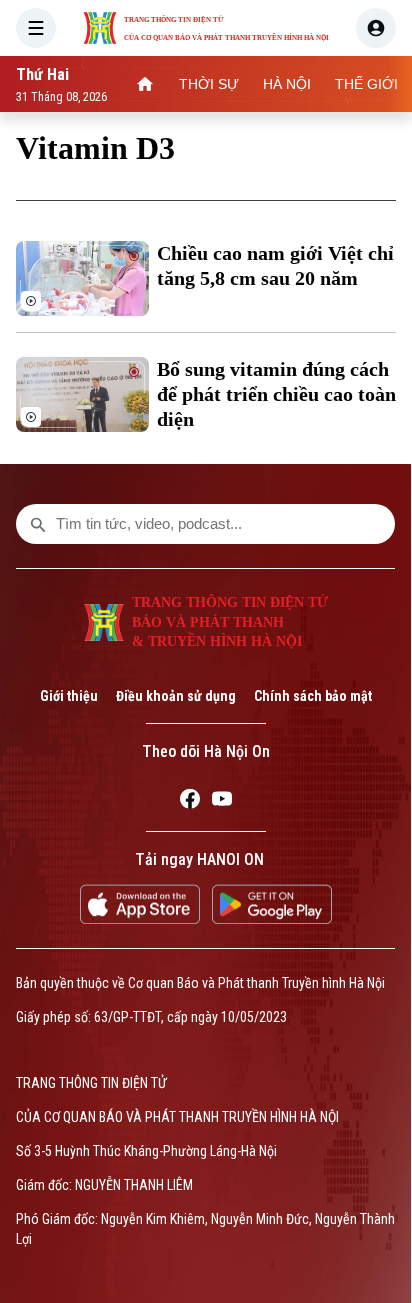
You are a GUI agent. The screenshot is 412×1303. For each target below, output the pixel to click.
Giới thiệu (69, 696)
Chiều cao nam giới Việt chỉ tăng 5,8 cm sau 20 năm (275, 265)
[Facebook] (190, 802)
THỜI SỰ (209, 84)
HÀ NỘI (287, 84)
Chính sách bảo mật (313, 696)
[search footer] (38, 524)
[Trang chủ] (145, 84)
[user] (376, 28)
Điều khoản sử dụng (176, 696)
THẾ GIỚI (366, 84)
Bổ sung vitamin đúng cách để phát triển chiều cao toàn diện (276, 394)
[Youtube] (222, 802)
